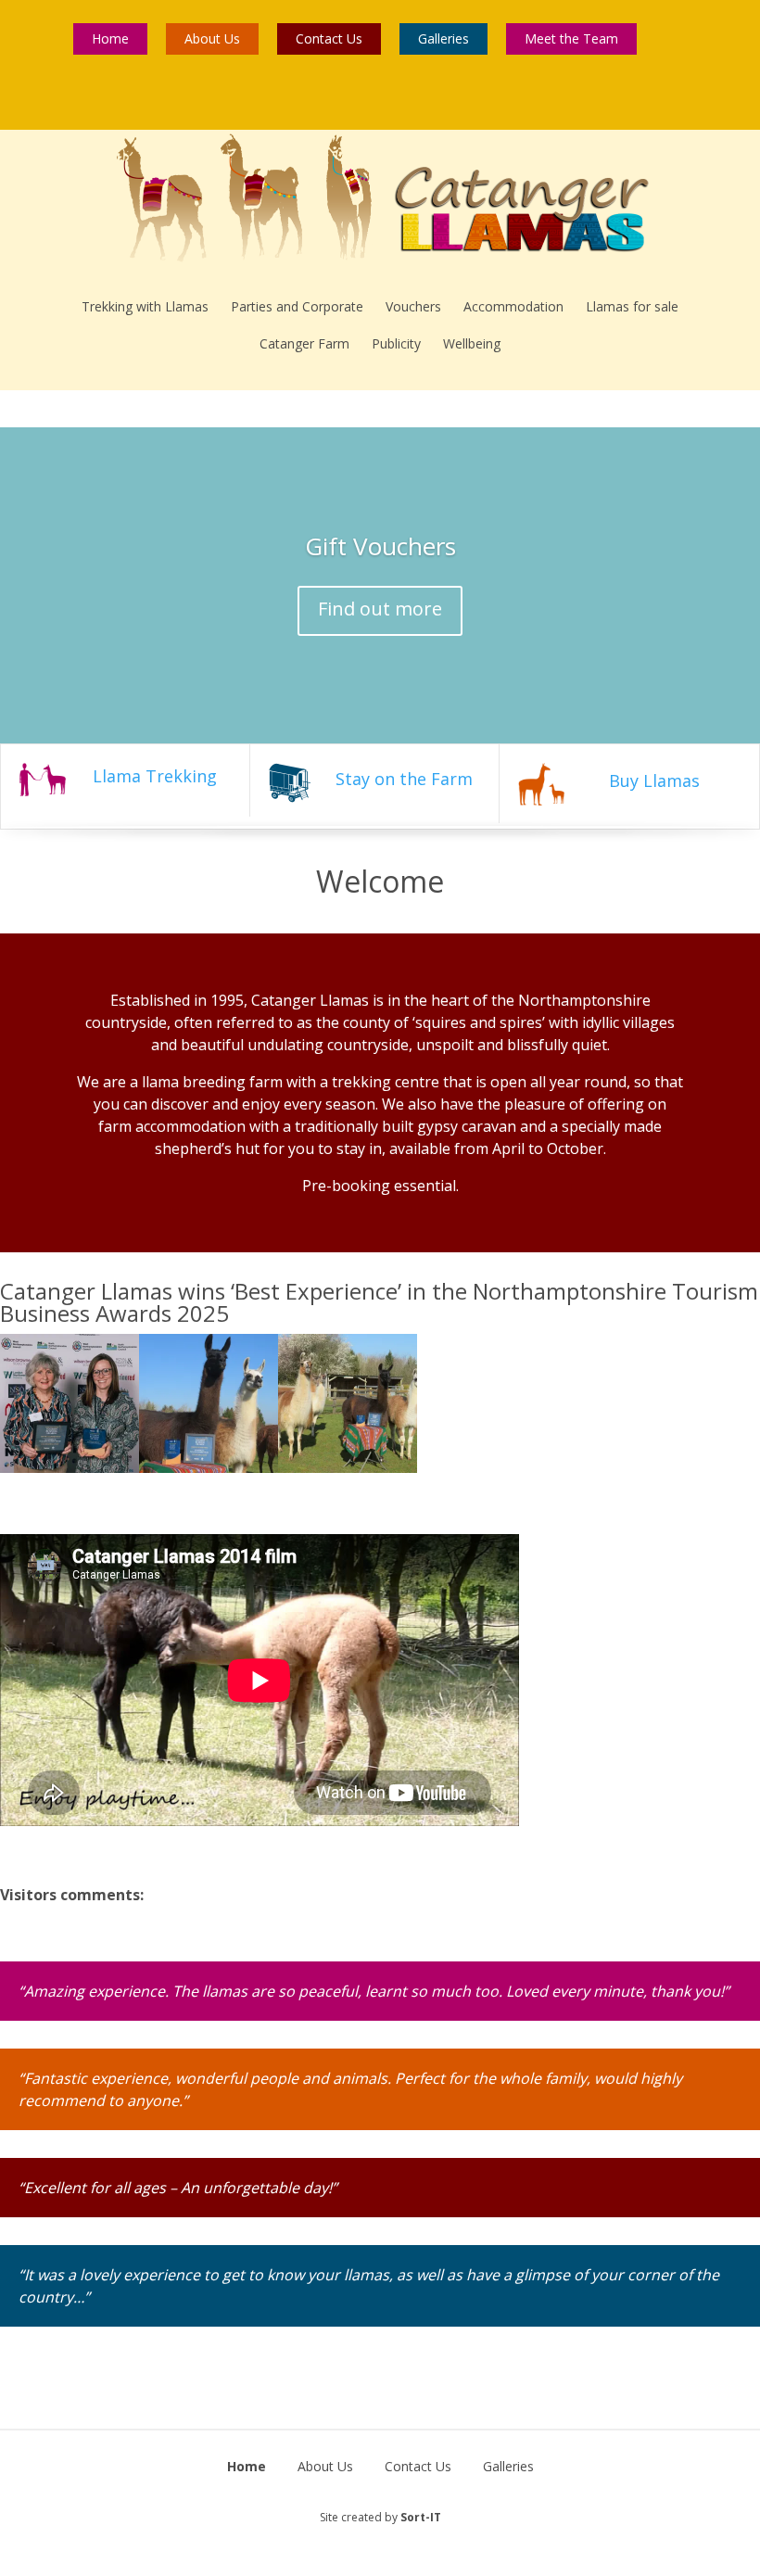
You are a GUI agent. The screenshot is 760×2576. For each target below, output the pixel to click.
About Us (212, 38)
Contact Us (329, 38)
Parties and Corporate (297, 306)
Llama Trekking (155, 776)
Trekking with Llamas (145, 306)
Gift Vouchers (380, 546)
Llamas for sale (632, 306)
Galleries (443, 38)
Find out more (380, 609)
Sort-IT (421, 2517)
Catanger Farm (304, 343)
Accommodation (513, 306)
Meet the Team (571, 38)
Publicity (396, 343)
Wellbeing (472, 343)
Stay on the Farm (404, 779)
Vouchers (413, 306)
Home (110, 38)
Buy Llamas (654, 780)
